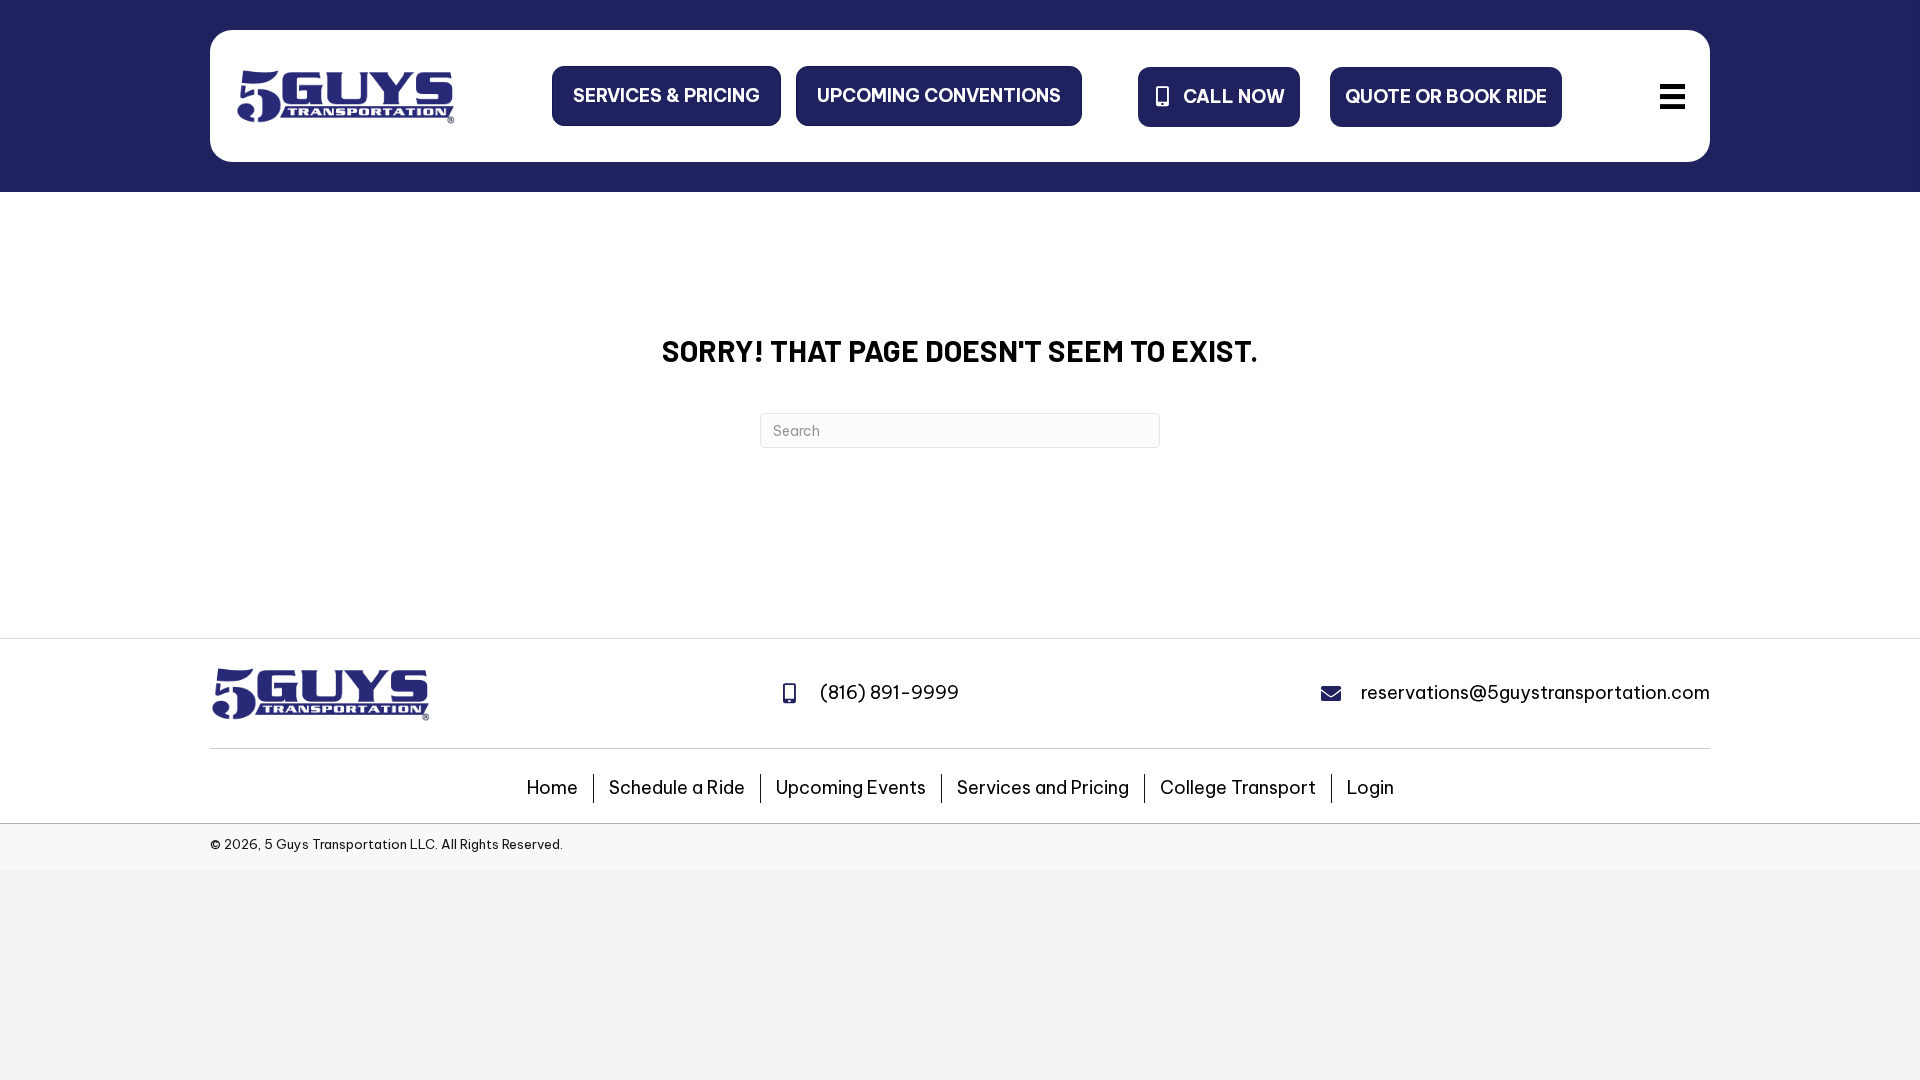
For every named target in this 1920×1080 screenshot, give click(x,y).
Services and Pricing (1043, 787)
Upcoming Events (851, 787)
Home (552, 787)
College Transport (1238, 787)
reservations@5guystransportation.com (1535, 692)
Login (1370, 787)
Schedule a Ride (677, 787)
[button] (666, 96)
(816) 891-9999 (889, 692)
